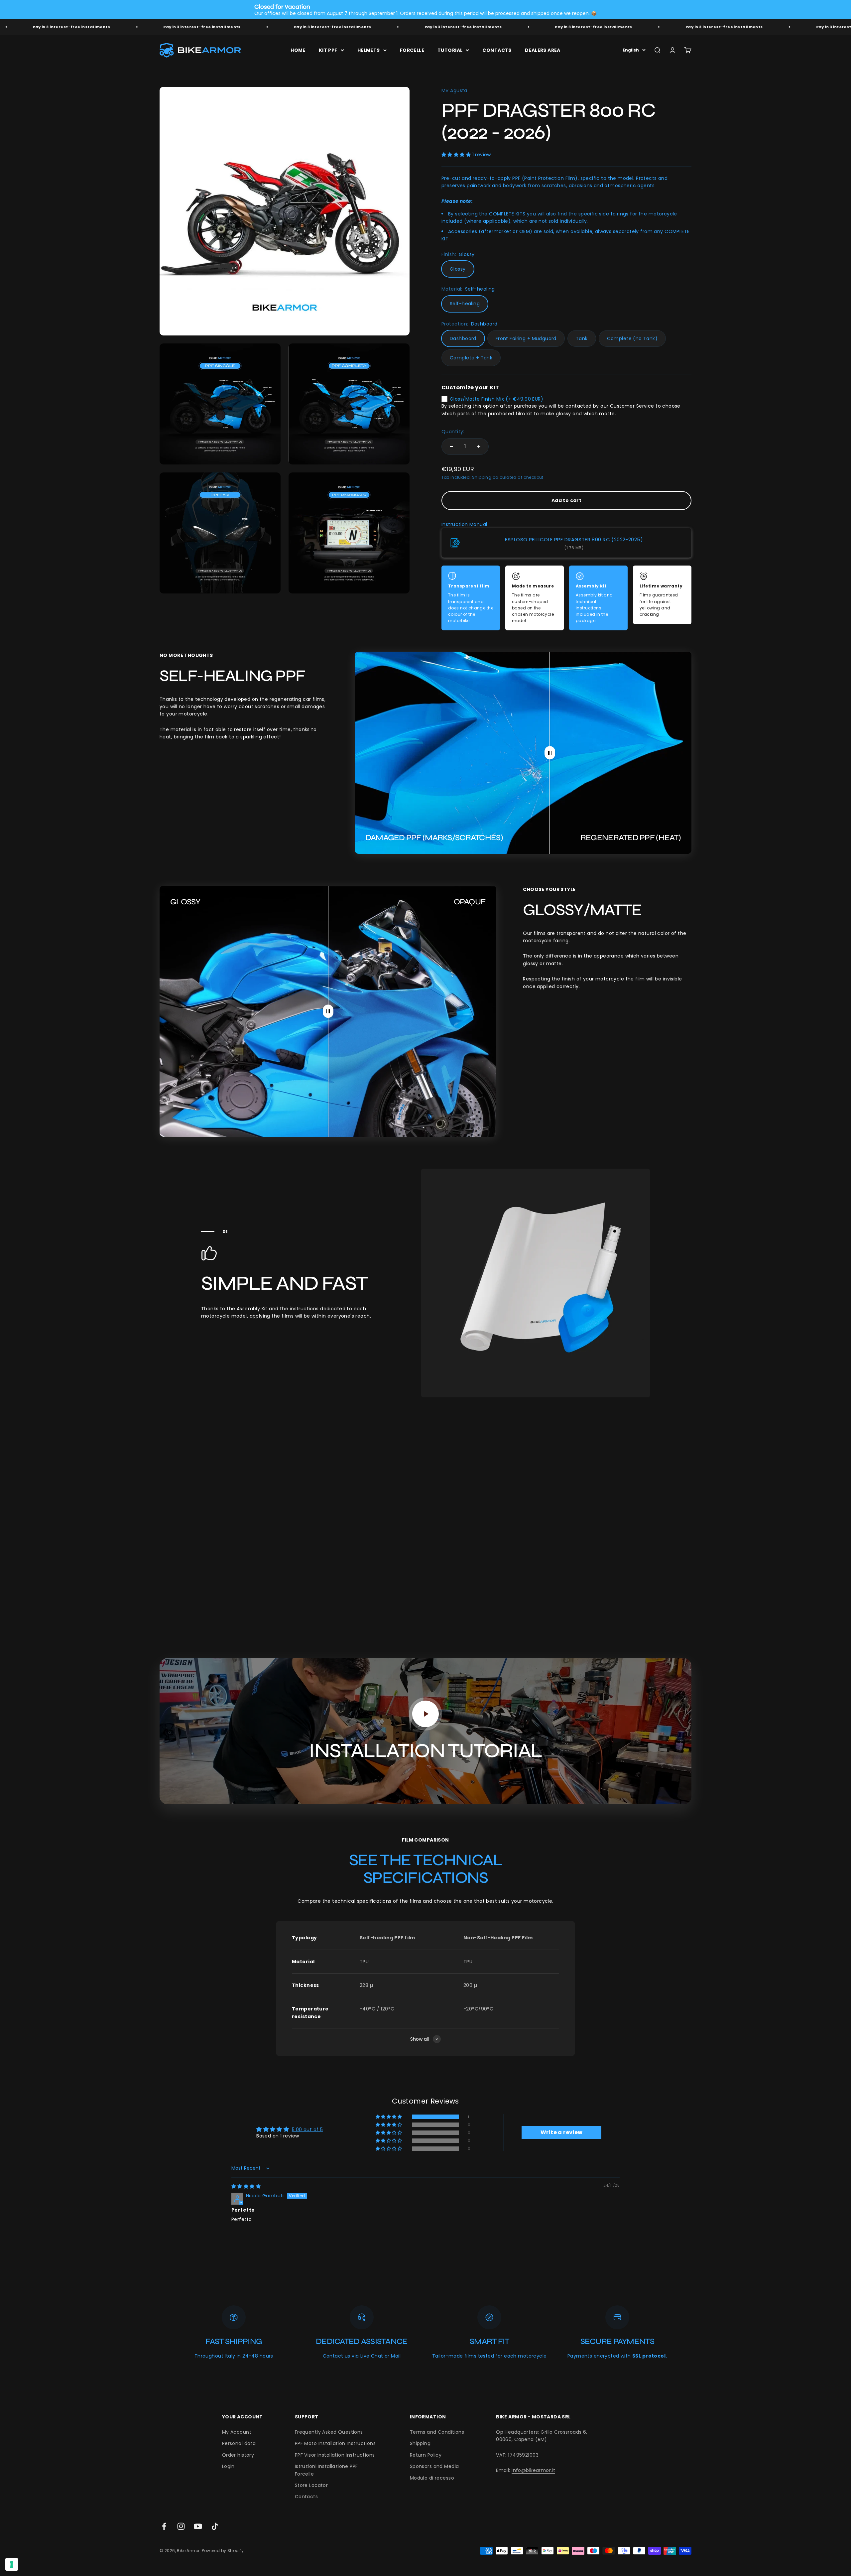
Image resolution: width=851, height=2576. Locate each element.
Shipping (420, 2443)
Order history (238, 2455)
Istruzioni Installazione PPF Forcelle (326, 2470)
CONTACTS (497, 50)
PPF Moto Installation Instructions (335, 2443)
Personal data (239, 2443)
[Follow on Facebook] (164, 2526)
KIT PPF (328, 50)
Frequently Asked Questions (329, 2432)
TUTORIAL (450, 50)
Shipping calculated (494, 477)
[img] (246, 2186)
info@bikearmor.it (533, 2470)
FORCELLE (412, 50)
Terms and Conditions (437, 2432)
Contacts (306, 2497)
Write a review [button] (562, 2132)
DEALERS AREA (543, 50)
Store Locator (311, 2485)
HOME (298, 50)
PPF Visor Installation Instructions (335, 2455)
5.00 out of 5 (307, 2129)
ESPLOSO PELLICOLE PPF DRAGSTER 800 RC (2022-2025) (574, 539)
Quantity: (453, 432)
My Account (237, 2432)
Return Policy (426, 2455)
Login (228, 2466)
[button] (457, 155)
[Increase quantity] (479, 447)
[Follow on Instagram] (181, 2526)
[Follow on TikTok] (215, 2526)
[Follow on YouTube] (198, 2526)
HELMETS (369, 50)
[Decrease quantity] (451, 447)
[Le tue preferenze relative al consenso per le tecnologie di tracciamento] (12, 2564)
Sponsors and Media (434, 2466)
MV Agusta (454, 90)
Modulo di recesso (432, 2478)
